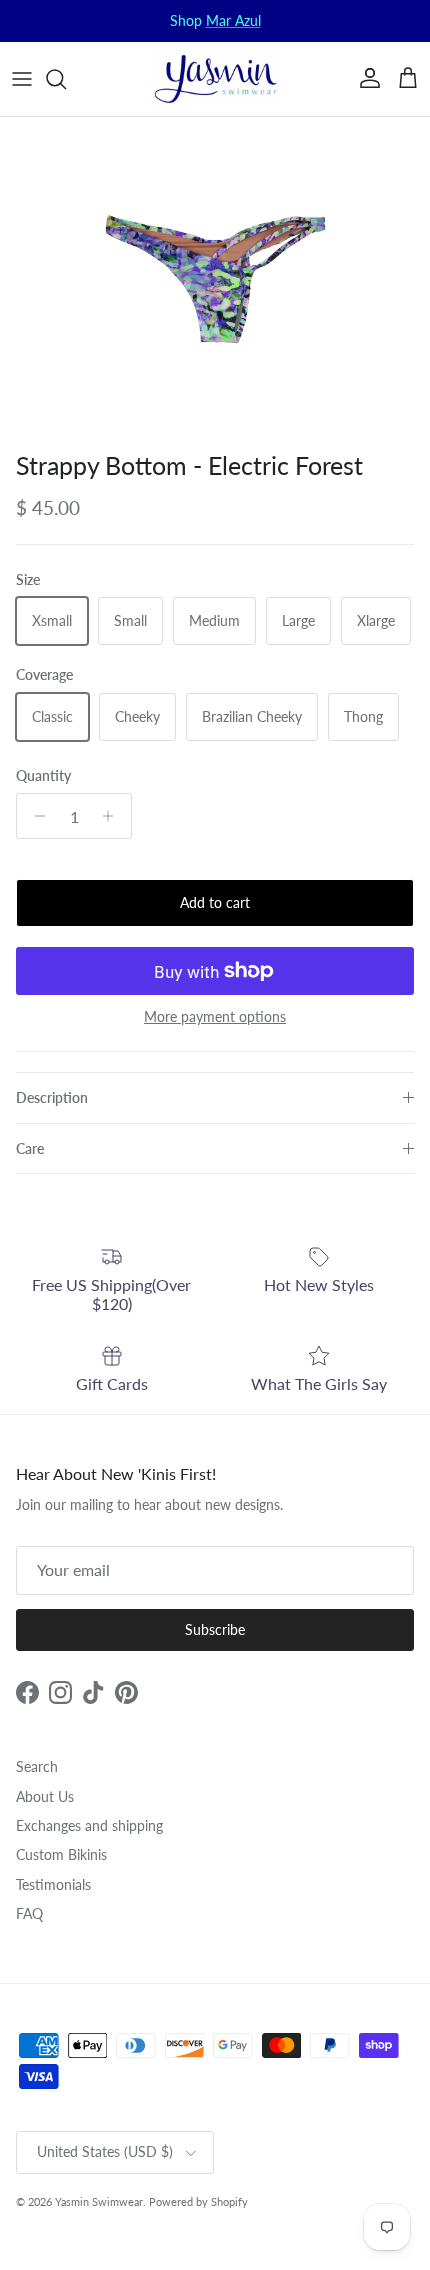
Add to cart (215, 902)
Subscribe (215, 1629)
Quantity (43, 775)
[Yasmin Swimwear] (215, 79)
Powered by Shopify (198, 2201)
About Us (45, 1796)
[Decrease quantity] (34, 816)
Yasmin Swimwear (99, 2201)
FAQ (29, 1913)
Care (30, 1148)
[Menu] (22, 79)
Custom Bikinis (61, 1854)
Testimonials (53, 1884)
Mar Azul (233, 20)
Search (37, 1766)
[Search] (66, 79)
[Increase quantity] (113, 816)
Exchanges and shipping (89, 1825)
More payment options (215, 1017)
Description (52, 1097)
